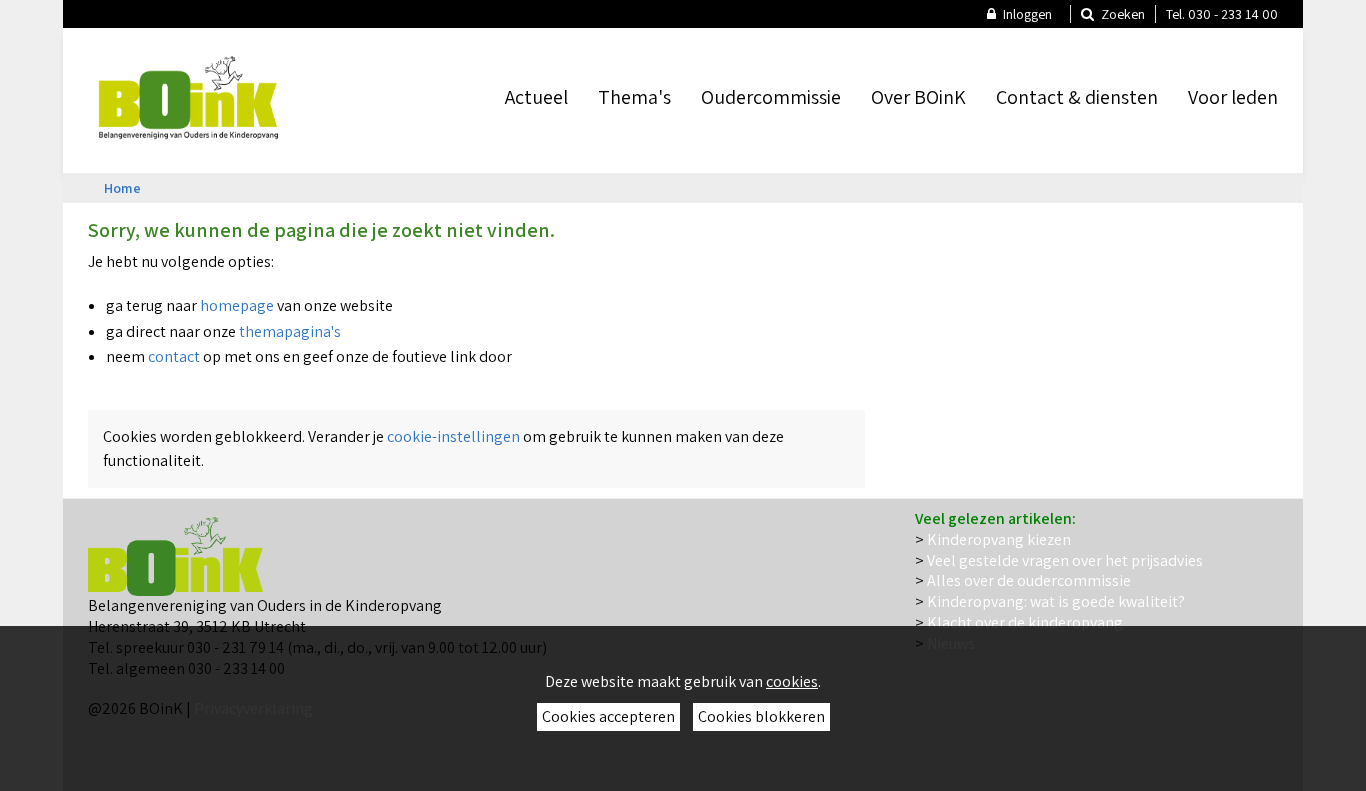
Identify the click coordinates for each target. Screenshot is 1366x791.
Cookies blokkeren (761, 716)
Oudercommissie (771, 97)
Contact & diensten (1077, 97)
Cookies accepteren (608, 716)
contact (174, 356)
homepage (238, 305)
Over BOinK (918, 97)
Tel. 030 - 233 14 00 (1222, 14)
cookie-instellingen (453, 436)
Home (122, 187)
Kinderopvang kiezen (999, 539)
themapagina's (291, 331)
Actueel (536, 97)
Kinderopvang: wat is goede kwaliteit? (1056, 601)
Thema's (634, 97)
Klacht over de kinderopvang (1025, 622)
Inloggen (1026, 14)
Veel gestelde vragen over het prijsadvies (1065, 560)
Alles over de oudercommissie (1029, 580)
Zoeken (1121, 14)
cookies (792, 681)
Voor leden (1233, 97)
